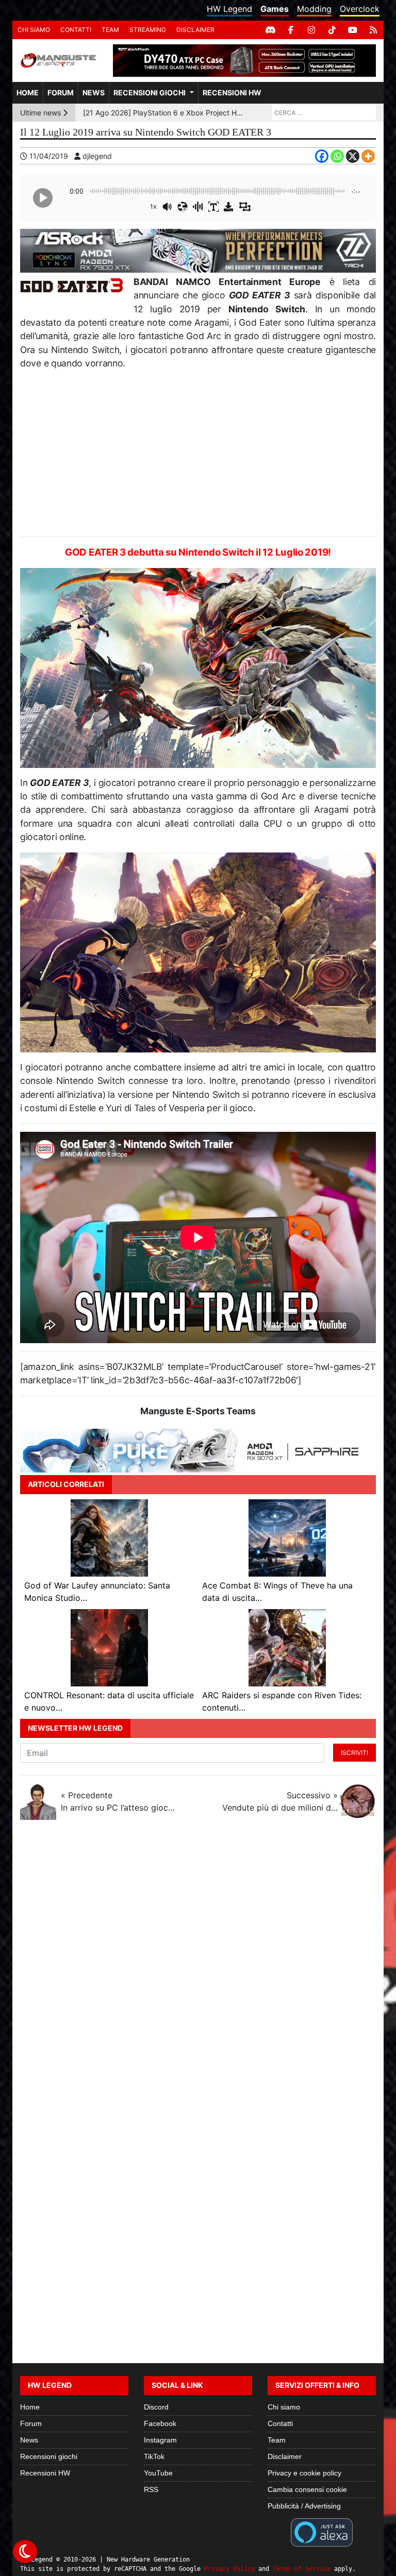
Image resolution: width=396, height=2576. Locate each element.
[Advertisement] (198, 454)
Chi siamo (34, 30)
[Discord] (270, 30)
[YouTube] (353, 30)
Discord (156, 2407)
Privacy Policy (229, 2569)
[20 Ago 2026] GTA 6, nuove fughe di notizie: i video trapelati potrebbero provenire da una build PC (164, 113)
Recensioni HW (232, 93)
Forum (61, 93)
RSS (151, 2489)
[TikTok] (332, 30)
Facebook (160, 2423)
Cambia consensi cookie (307, 2489)
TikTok (154, 2456)
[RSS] (373, 30)
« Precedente (119, 1801)
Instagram (160, 2440)
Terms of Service (302, 2569)
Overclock (360, 9)
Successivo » (280, 1801)
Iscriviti (354, 1753)
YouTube (158, 2473)
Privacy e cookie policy (304, 2473)
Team (110, 30)
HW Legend (229, 9)
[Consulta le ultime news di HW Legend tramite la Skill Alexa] (321, 2532)
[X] (353, 156)
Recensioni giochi (150, 93)
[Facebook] (291, 30)
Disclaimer (195, 30)
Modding (314, 9)
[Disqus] (198, 1965)
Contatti (76, 30)
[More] (368, 156)
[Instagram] (311, 30)
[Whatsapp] (337, 156)
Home (28, 93)
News (94, 93)
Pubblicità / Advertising (304, 2506)
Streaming (148, 30)
